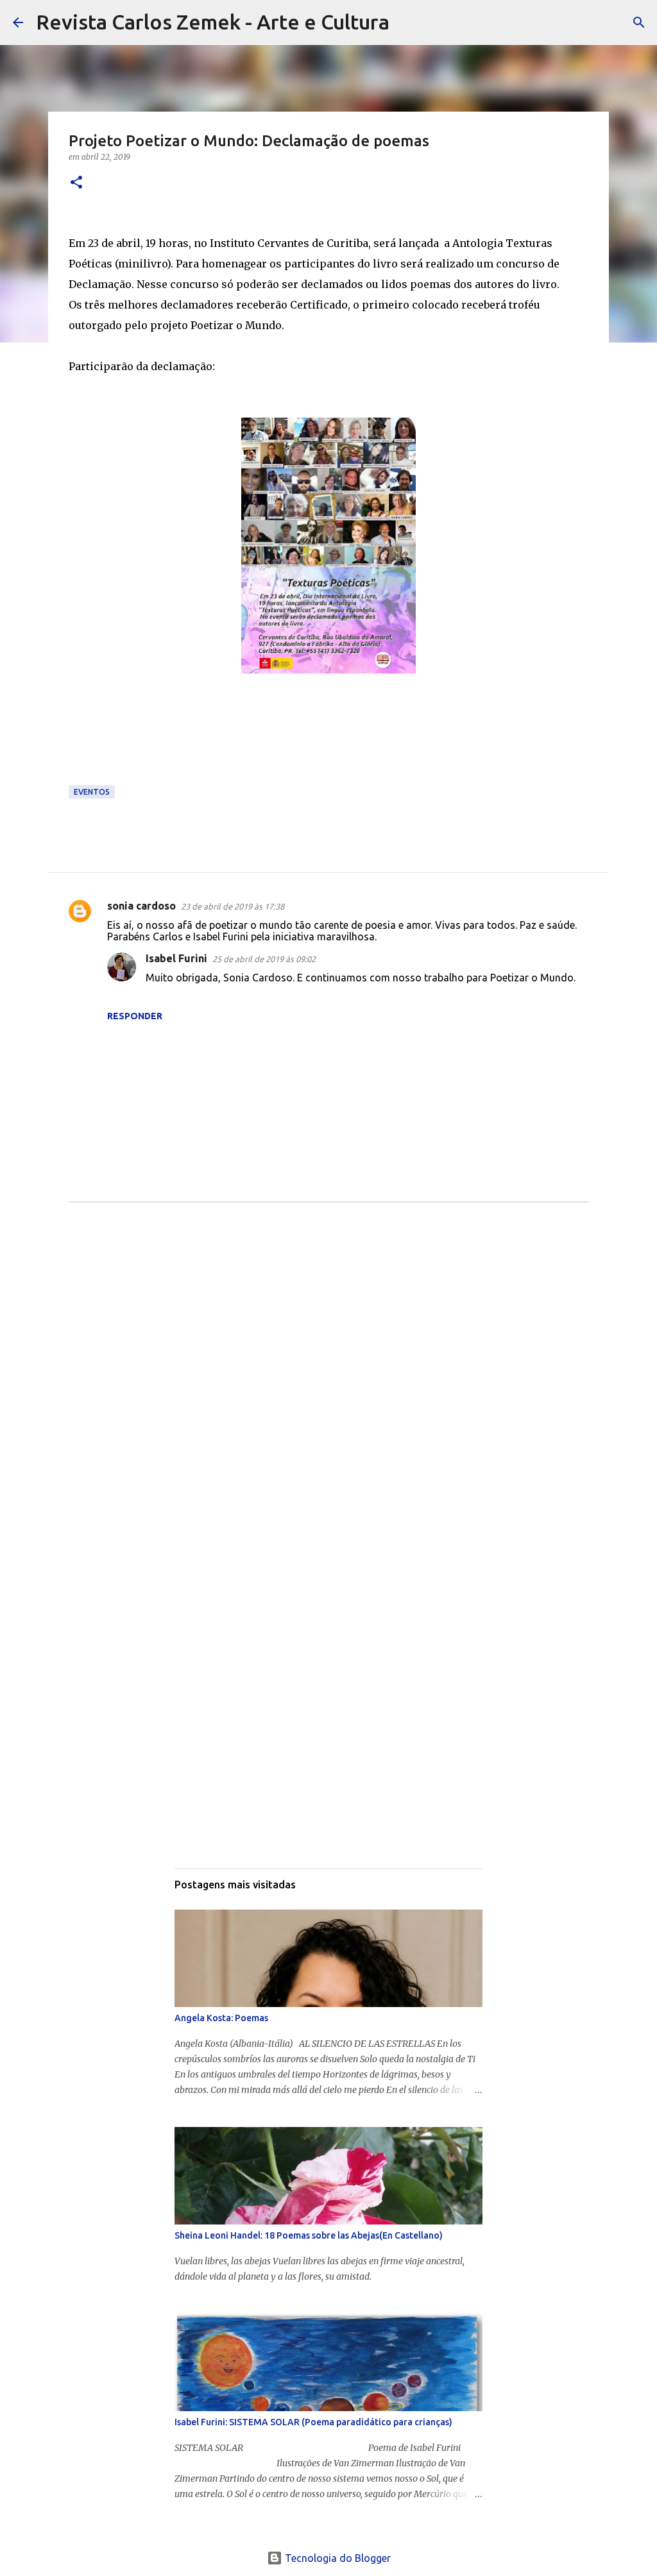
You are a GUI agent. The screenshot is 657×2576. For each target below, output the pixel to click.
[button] (76, 183)
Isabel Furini (176, 958)
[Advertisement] (328, 1343)
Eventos (92, 792)
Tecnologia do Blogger (337, 2558)
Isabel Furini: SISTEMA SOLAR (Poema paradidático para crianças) (313, 2422)
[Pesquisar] (407, 22)
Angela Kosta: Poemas (221, 2018)
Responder (135, 1016)
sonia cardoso (141, 906)
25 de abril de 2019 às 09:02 (264, 959)
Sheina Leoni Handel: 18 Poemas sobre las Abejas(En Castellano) (309, 2235)
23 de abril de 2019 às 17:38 (233, 906)
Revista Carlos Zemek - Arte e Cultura (213, 22)
